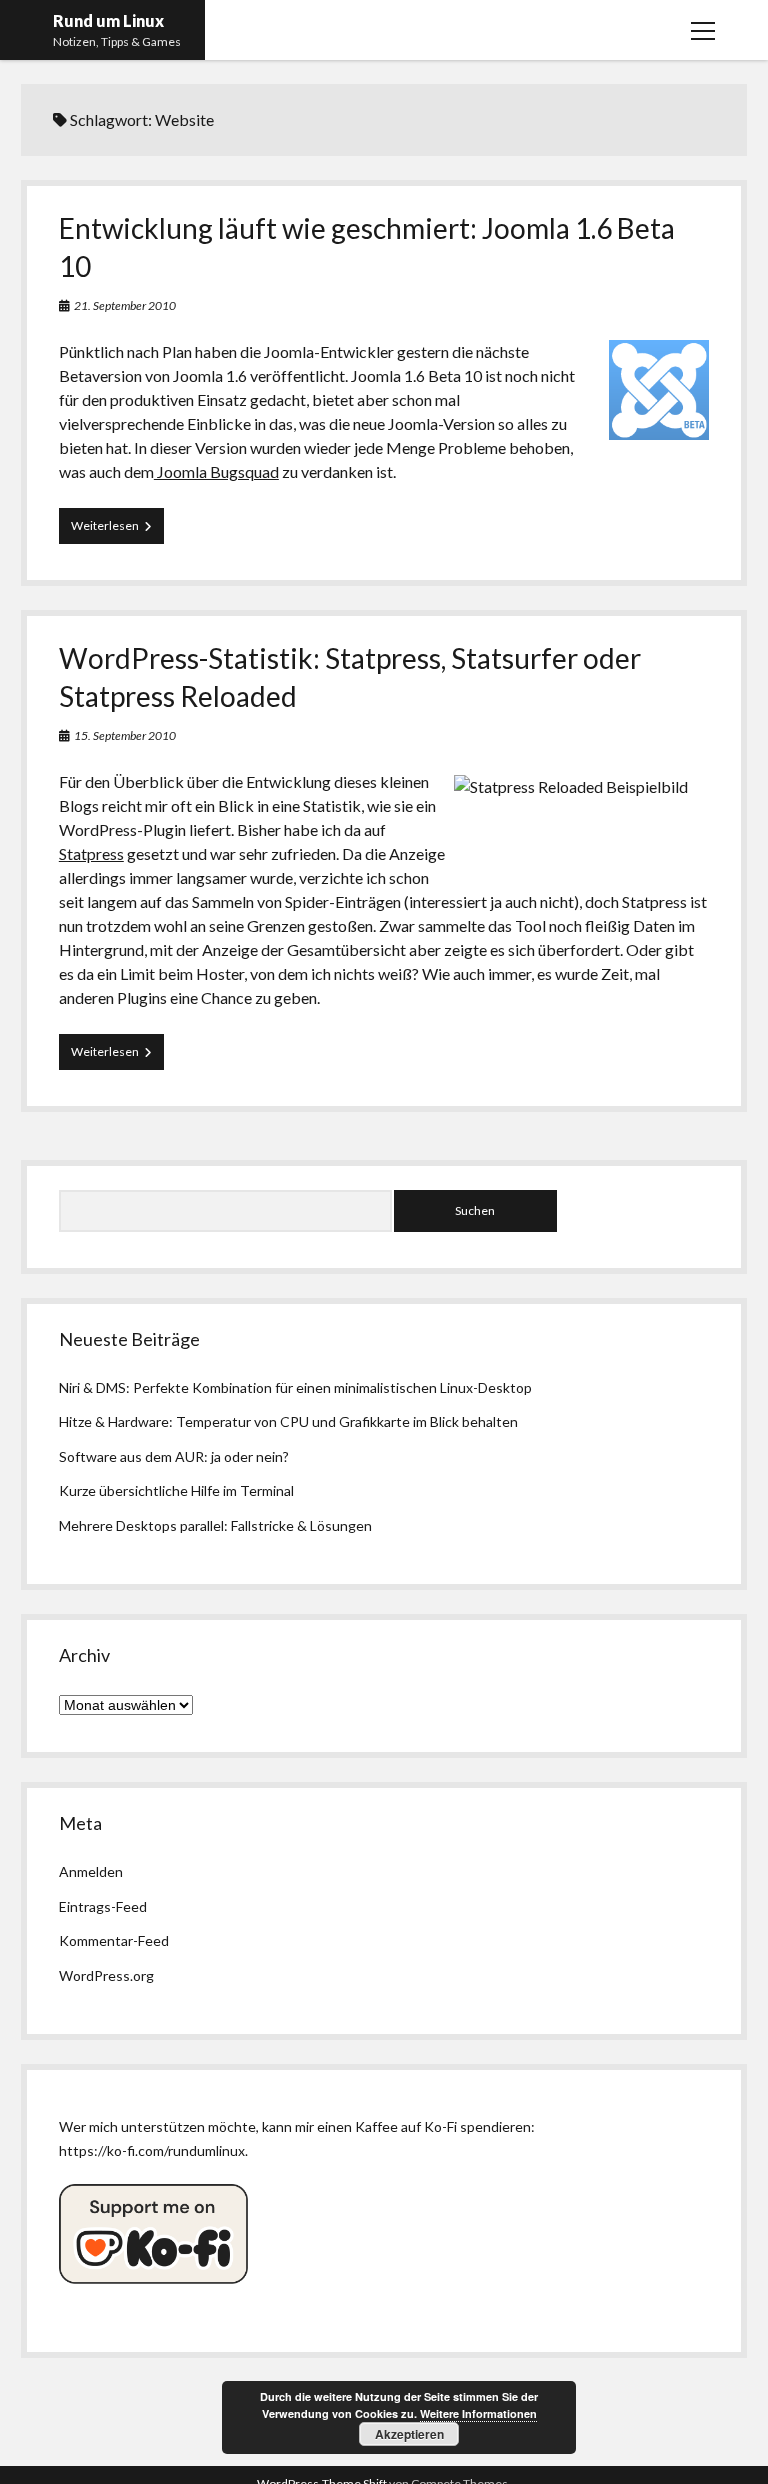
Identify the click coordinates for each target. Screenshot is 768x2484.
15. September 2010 (125, 735)
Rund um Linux (108, 20)
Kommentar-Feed (114, 1940)
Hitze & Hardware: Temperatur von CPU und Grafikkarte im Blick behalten (288, 1421)
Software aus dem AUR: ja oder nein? (174, 1456)
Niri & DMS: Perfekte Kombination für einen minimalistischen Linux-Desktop (295, 1387)
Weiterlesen (117, 530)
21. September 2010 (125, 305)
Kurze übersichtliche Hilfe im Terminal (176, 1490)
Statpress (91, 853)
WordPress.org (106, 1975)
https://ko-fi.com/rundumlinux (152, 2150)
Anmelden (91, 1871)
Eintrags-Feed (103, 1906)
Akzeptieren (409, 2434)
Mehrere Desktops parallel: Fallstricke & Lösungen (215, 1525)
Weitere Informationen (478, 2413)
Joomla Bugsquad (216, 471)
